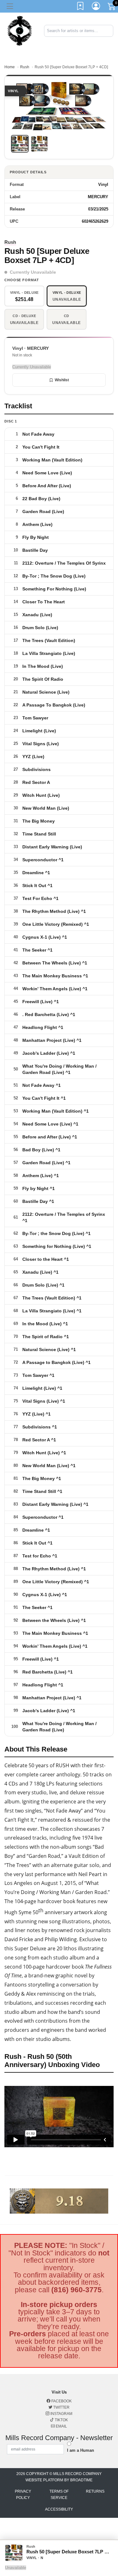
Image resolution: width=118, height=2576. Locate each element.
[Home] (20, 30)
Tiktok (61, 2420)
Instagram (61, 2414)
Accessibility (59, 2509)
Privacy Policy (23, 2495)
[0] (112, 8)
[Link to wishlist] (81, 7)
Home (10, 67)
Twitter (61, 2407)
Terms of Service (59, 2495)
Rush (25, 67)
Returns (95, 2491)
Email (61, 2426)
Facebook (61, 2401)
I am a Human (81, 2450)
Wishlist (62, 380)
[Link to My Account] (96, 7)
